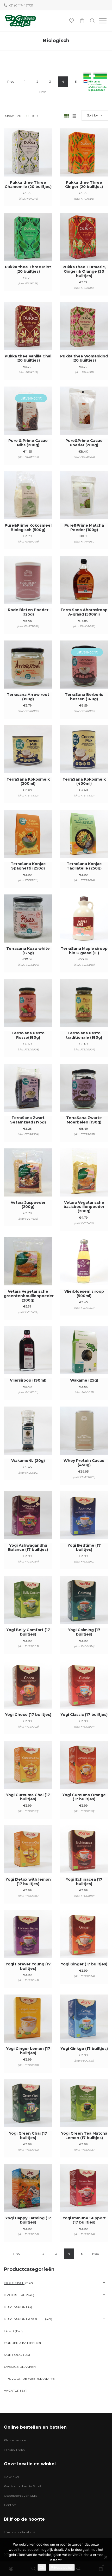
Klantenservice (15, 2440)
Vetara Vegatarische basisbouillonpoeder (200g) (84, 1207)
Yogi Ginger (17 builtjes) (84, 1964)
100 (35, 116)
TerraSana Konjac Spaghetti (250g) (28, 866)
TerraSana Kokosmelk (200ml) (28, 782)
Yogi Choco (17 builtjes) (28, 1715)
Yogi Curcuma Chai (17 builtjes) (28, 1797)
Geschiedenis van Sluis (20, 2496)
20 (19, 116)
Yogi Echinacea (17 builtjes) (84, 1882)
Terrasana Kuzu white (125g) (28, 951)
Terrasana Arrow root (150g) (28, 697)
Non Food (13, 2355)
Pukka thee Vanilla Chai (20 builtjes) (28, 358)
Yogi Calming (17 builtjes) (84, 1632)
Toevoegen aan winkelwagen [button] (28, 159)
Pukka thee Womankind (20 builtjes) (84, 358)
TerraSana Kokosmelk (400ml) (84, 782)
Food (9, 2331)
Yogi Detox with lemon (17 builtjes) (28, 1882)
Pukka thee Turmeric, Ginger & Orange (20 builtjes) (84, 271)
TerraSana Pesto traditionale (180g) (84, 1035)
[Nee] (105, 2557)
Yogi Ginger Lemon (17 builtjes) (28, 2051)
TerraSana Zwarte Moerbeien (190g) (84, 1120)
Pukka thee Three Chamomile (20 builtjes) (28, 185)
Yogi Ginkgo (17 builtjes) (84, 2049)
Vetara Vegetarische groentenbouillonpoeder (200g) (29, 1296)
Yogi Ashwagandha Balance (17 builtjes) (28, 1548)
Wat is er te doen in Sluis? (23, 2486)
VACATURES (14, 2391)
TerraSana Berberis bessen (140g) (84, 697)
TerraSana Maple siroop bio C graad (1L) (84, 951)
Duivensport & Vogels (24, 2319)
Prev (11, 81)
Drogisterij (15, 2295)
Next (43, 92)
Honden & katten (19, 2343)
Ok (42, 2567)
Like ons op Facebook (20, 2532)
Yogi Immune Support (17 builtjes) (84, 2220)
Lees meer (28, 418)
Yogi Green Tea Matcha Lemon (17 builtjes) (84, 2136)
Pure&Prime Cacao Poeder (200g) (84, 443)
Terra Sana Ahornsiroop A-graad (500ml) (84, 612)
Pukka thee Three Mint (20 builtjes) (28, 269)
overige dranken (20, 2367)
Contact (10, 2505)
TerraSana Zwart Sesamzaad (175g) (28, 1120)
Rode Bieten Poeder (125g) (28, 612)
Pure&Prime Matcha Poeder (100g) (84, 528)
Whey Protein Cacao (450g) (84, 1463)
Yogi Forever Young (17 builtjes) (28, 1966)
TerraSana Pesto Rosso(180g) (28, 1035)
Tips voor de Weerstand (26, 2379)
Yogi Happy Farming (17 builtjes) (28, 2220)
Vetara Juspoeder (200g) (28, 1205)
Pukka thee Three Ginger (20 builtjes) (84, 185)
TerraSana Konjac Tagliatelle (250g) (84, 866)
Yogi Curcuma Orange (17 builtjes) (84, 1797)
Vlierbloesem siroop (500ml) (84, 1294)
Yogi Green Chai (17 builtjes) (28, 2136)
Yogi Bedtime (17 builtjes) (84, 1548)
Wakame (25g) (84, 1380)
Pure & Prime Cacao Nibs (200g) (28, 443)
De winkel (11, 2477)
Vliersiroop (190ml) (28, 1380)
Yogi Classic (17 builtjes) (84, 1715)
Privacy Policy (15, 2450)
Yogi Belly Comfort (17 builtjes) (28, 1632)
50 (27, 116)
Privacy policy (62, 2567)
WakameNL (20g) (28, 1461)
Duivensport (16, 2307)
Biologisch (14, 2283)
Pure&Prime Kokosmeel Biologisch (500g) (28, 528)
